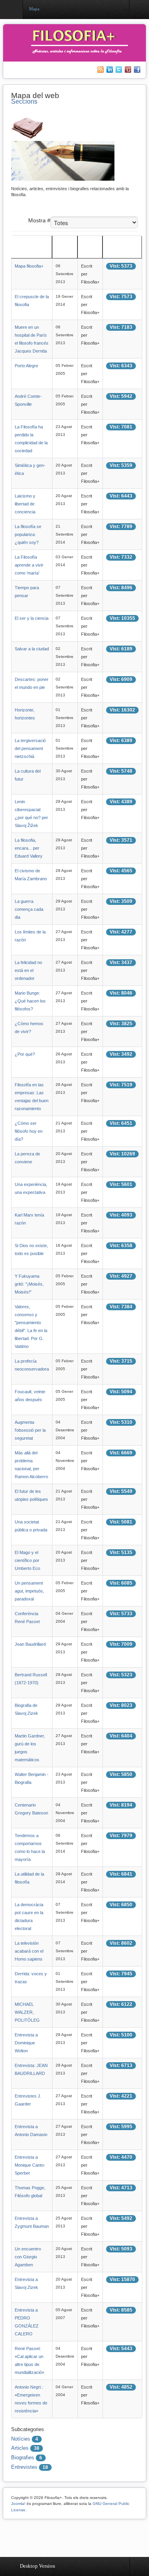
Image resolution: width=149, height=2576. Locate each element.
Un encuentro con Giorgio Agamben (28, 2257)
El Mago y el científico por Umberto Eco (27, 1560)
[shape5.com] (75, 2536)
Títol (18, 251)
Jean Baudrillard (30, 1644)
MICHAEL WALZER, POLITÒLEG (27, 2012)
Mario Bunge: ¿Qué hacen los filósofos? (30, 1001)
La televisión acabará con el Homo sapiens (29, 1951)
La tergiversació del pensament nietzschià (30, 748)
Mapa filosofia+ (29, 266)
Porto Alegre (26, 366)
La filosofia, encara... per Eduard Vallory (29, 848)
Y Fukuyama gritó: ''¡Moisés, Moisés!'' (29, 1284)
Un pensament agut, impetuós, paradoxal (29, 1591)
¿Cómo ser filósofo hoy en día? (29, 1131)
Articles (20, 2448)
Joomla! (18, 2504)
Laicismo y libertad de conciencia (25, 504)
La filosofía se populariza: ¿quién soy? (28, 534)
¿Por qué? (25, 1054)
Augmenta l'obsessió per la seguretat (30, 1430)
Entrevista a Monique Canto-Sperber (30, 2165)
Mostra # (39, 220)
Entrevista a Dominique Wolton (26, 2043)
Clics (111, 251)
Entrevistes (24, 2467)
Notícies (21, 2439)
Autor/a (88, 251)
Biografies (23, 2457)
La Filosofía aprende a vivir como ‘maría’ (29, 565)
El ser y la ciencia (32, 618)
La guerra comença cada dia (29, 909)
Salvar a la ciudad (32, 649)
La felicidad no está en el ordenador (28, 970)
